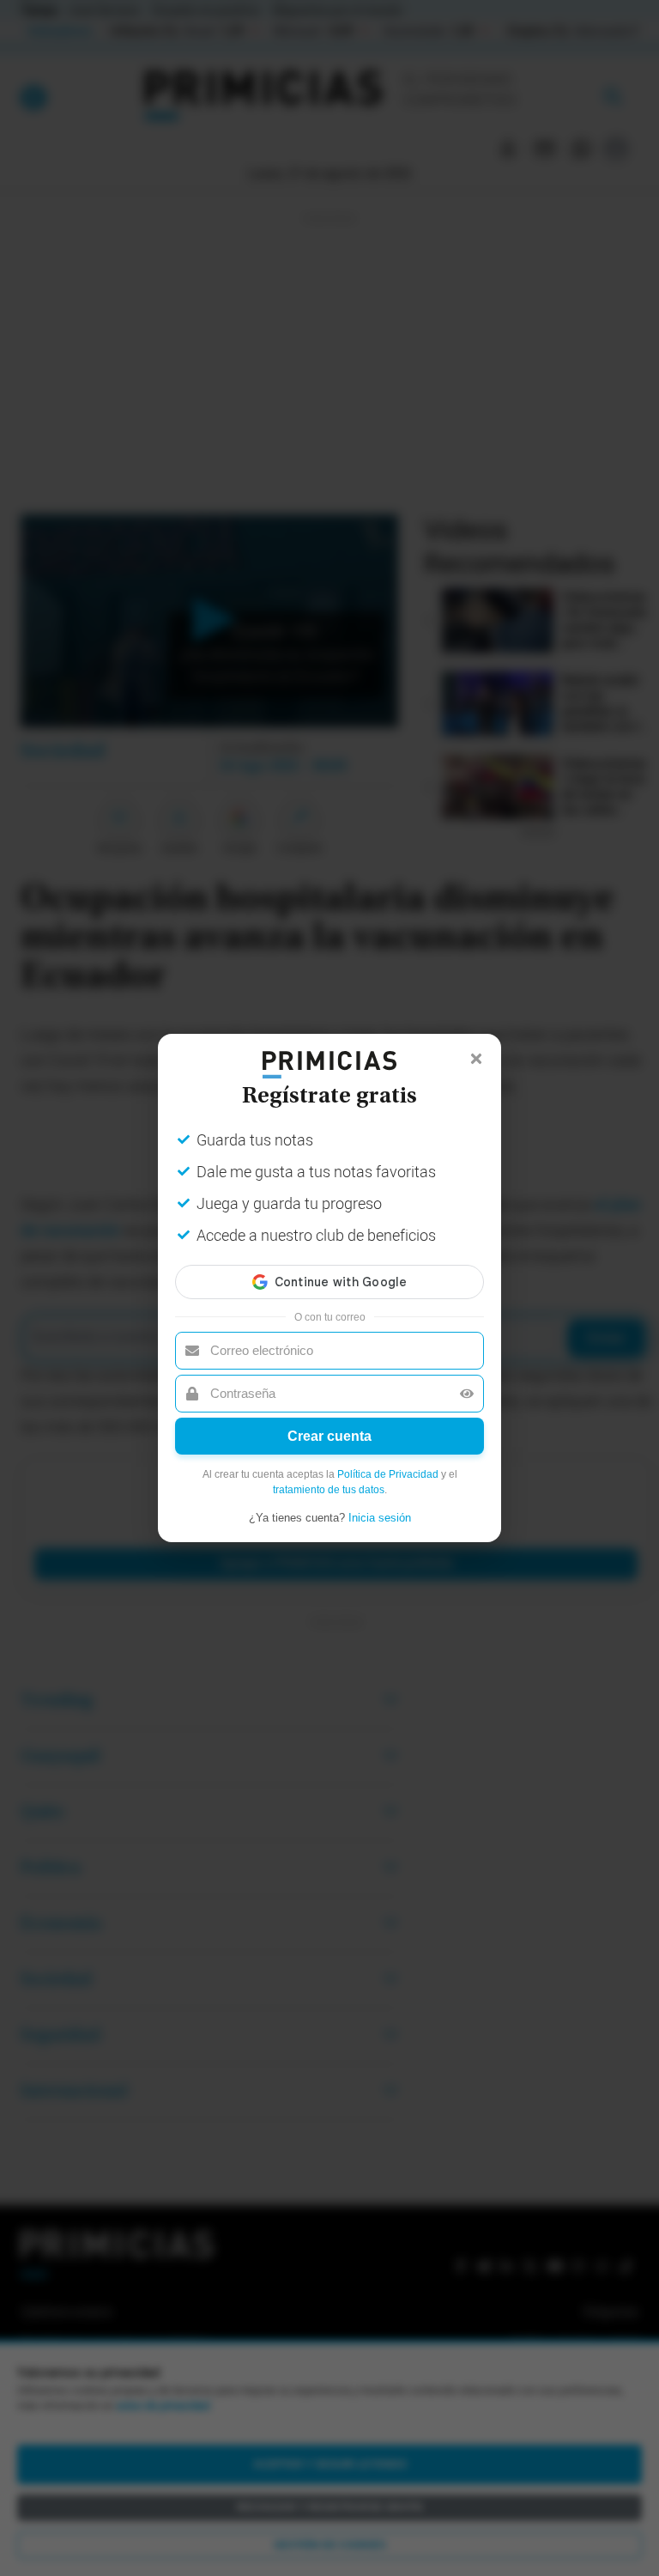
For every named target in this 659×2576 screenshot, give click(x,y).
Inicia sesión (380, 1518)
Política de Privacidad (388, 1474)
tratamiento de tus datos (329, 1490)
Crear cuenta (329, 1436)
